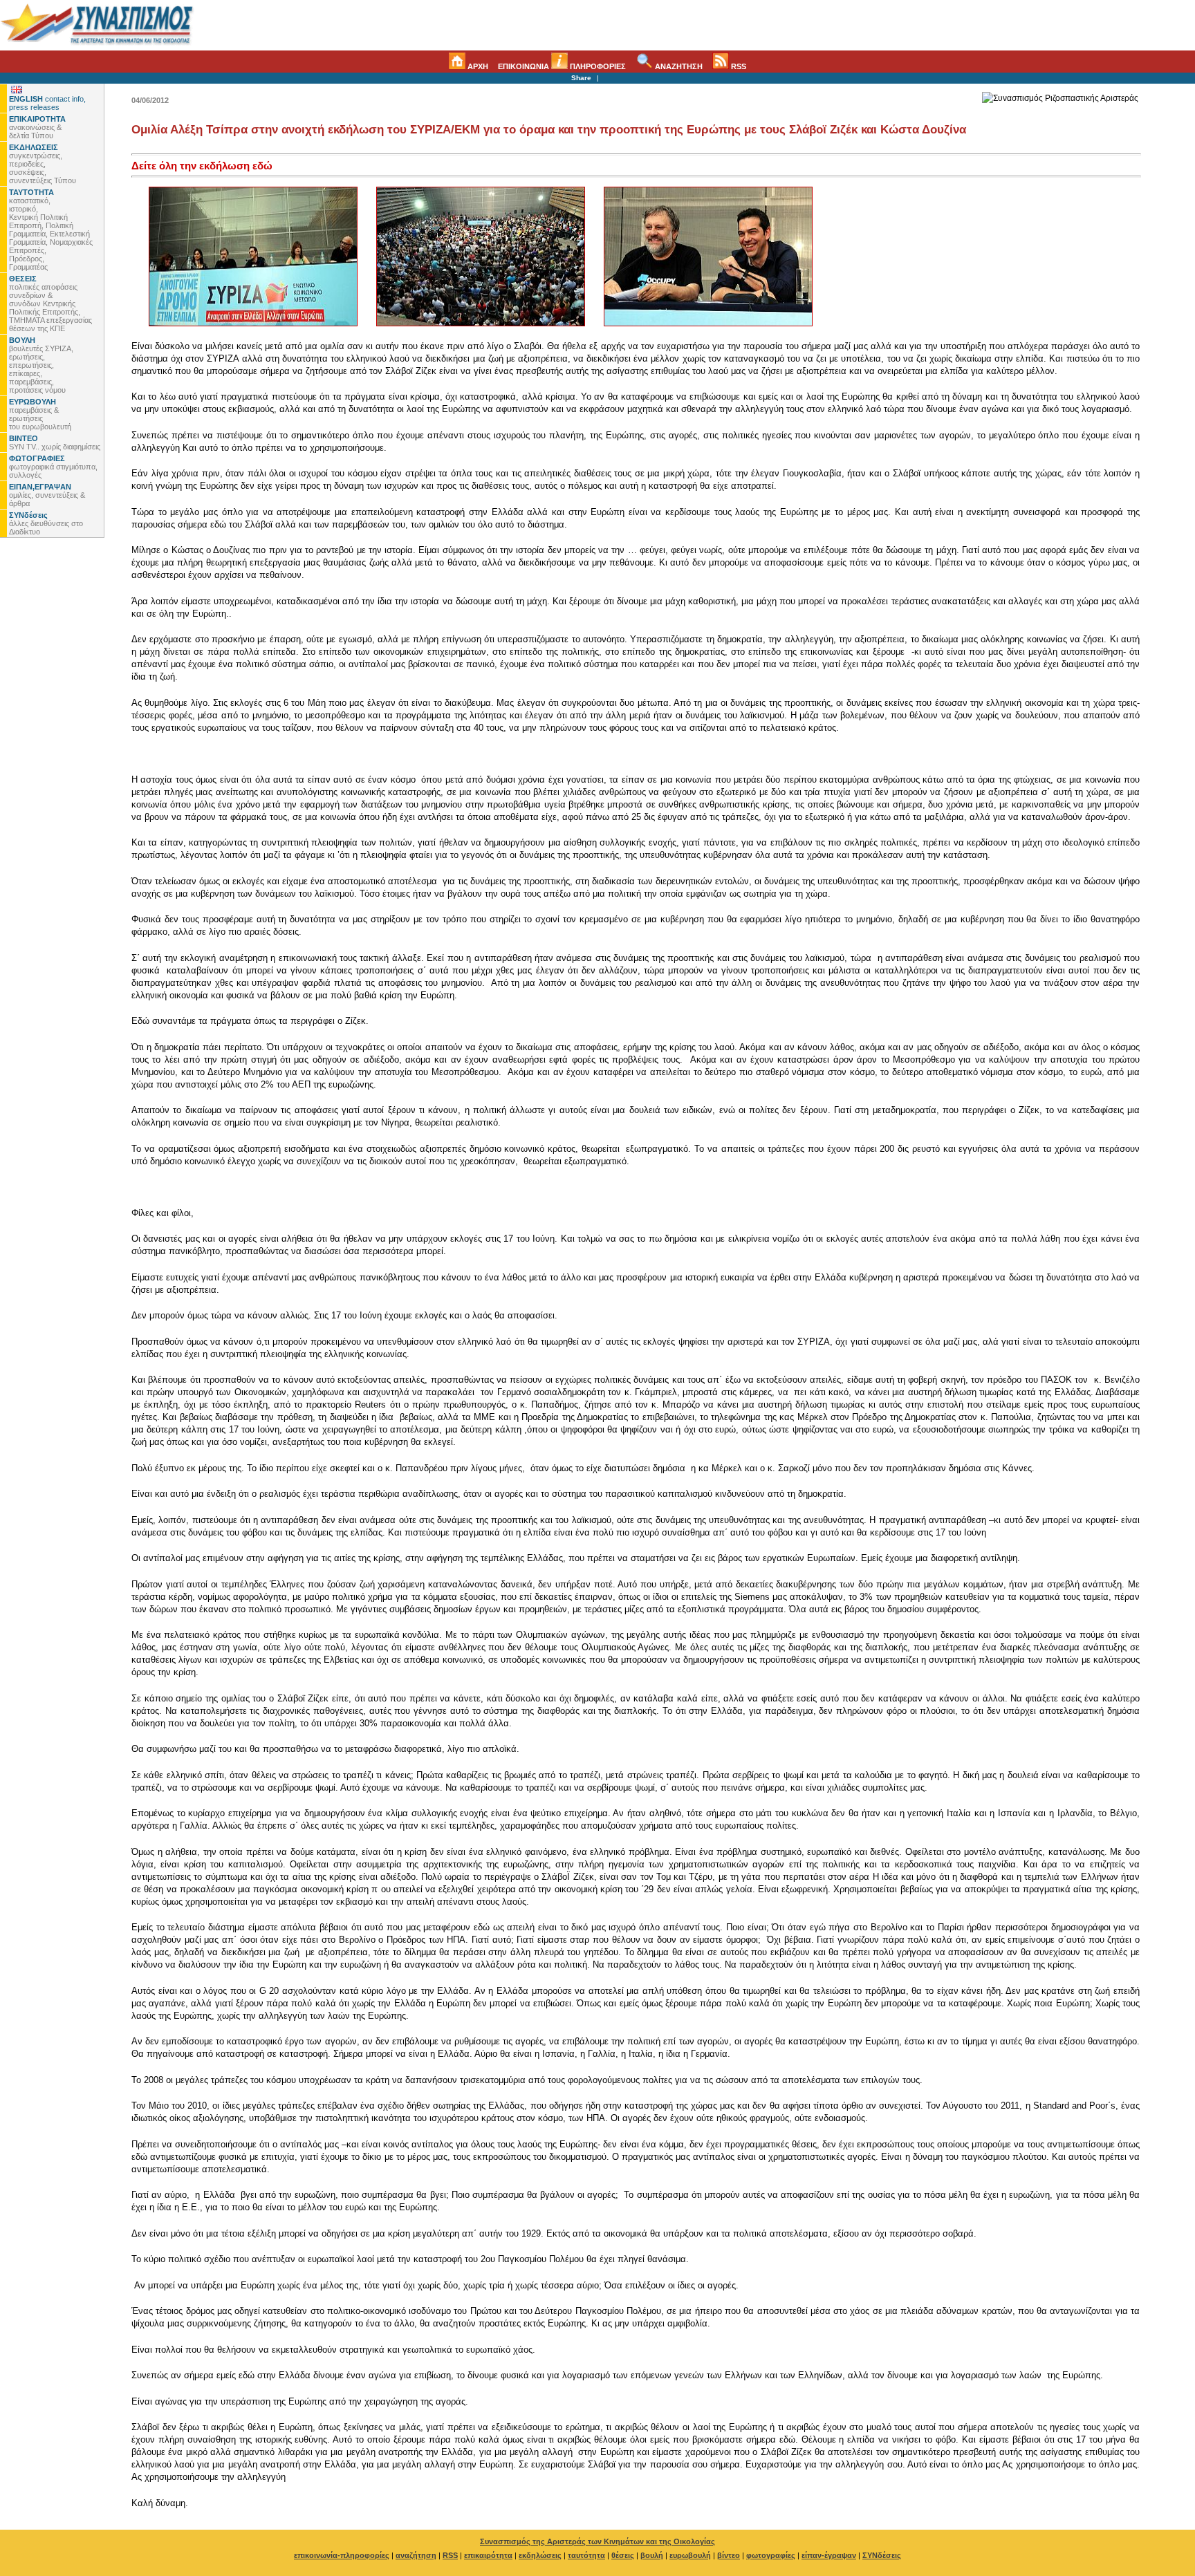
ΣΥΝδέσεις (882, 2555)
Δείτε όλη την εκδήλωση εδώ (202, 166)
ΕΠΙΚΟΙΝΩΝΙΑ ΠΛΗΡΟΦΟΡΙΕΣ (562, 66)
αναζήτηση (416, 2555)
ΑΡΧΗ (477, 66)
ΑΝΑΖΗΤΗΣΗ (678, 66)
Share (581, 78)
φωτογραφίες (771, 2555)
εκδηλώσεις (540, 2555)
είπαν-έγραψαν (829, 2555)
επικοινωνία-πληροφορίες (342, 2555)
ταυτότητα (586, 2555)
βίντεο (729, 2555)
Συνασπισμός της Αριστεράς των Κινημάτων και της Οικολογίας (597, 2541)
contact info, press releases (47, 103)
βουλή (652, 2555)
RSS (738, 66)
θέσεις (623, 2555)
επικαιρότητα (488, 2555)
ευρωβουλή (690, 2555)
